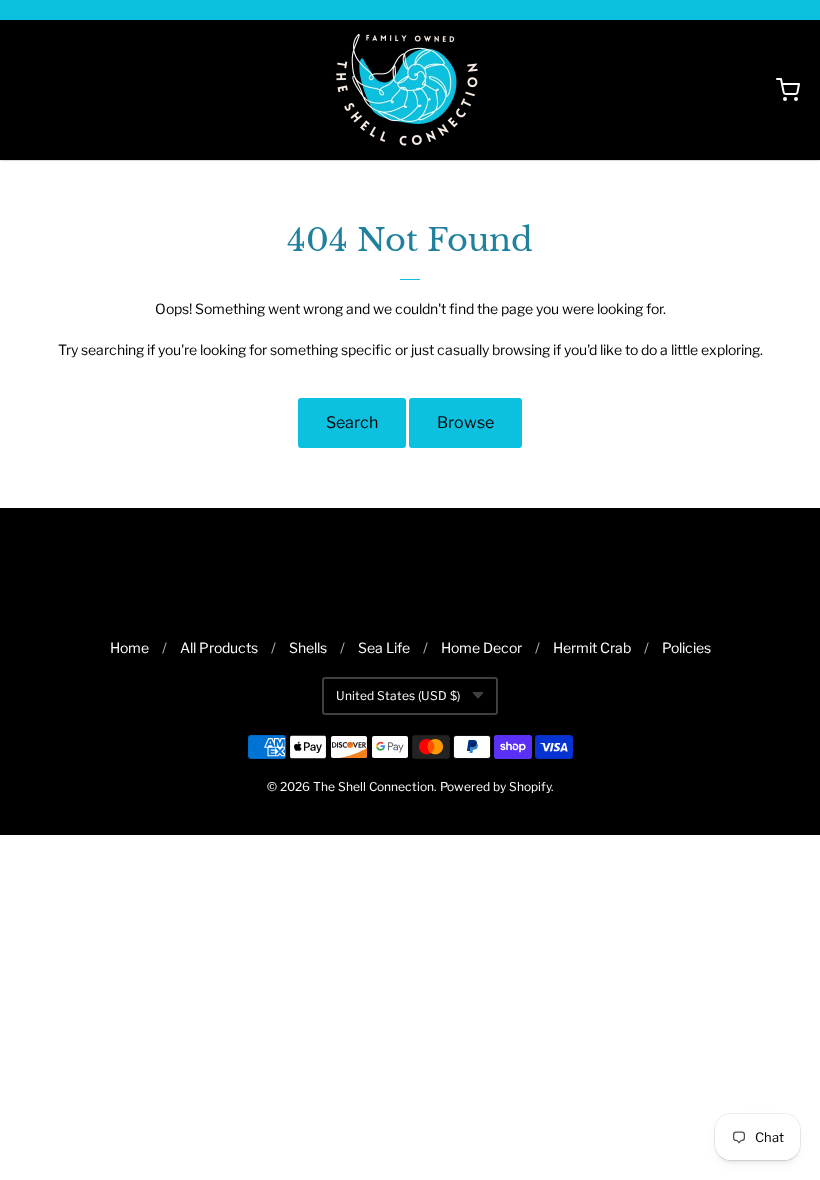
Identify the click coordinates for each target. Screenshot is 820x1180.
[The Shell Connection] (410, 90)
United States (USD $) (398, 695)
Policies (686, 647)
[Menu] (98, 90)
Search (352, 422)
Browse (465, 422)
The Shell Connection (373, 786)
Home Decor (481, 647)
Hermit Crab (592, 647)
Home (129, 647)
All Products (219, 647)
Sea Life (384, 647)
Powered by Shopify (495, 786)
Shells (308, 647)
